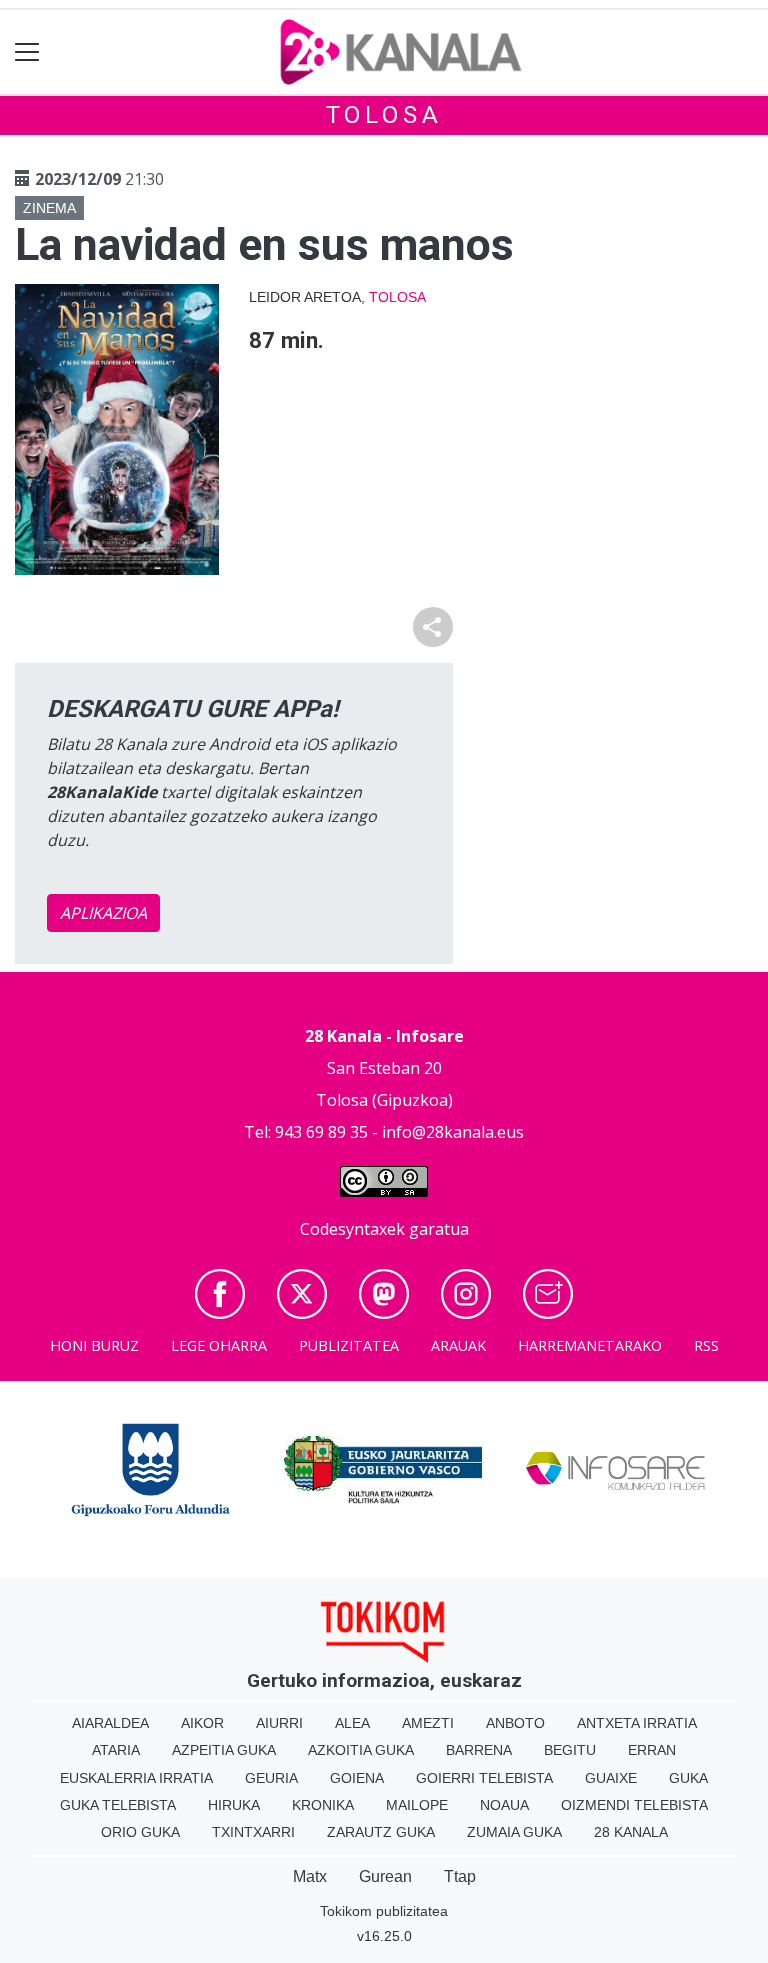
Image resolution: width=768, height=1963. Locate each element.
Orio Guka (140, 1832)
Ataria (116, 1750)
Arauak (458, 1345)
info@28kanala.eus (453, 1132)
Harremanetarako (590, 1345)
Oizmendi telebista (634, 1805)
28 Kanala (631, 1832)
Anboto (515, 1723)
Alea (352, 1723)
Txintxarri (253, 1832)
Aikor (202, 1723)
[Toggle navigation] (27, 52)
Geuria (271, 1778)
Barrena (479, 1750)
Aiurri (279, 1723)
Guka (688, 1778)
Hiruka (234, 1805)
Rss (706, 1345)
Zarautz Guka (381, 1832)
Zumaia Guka (514, 1832)
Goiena (357, 1778)
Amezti (428, 1723)
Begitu (570, 1750)
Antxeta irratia (637, 1723)
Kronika (323, 1805)
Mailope (417, 1805)
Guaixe (611, 1778)
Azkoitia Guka (361, 1750)
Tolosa (384, 115)
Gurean (385, 1876)
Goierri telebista (484, 1778)
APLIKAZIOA (103, 913)
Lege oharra (219, 1345)
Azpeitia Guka (224, 1750)
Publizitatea (349, 1345)
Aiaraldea (110, 1723)
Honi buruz (94, 1345)
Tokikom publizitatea (384, 1911)
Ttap (460, 1876)
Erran (652, 1750)
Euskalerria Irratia (136, 1778)
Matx (310, 1876)
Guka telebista (118, 1805)
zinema (49, 208)
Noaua (504, 1805)
